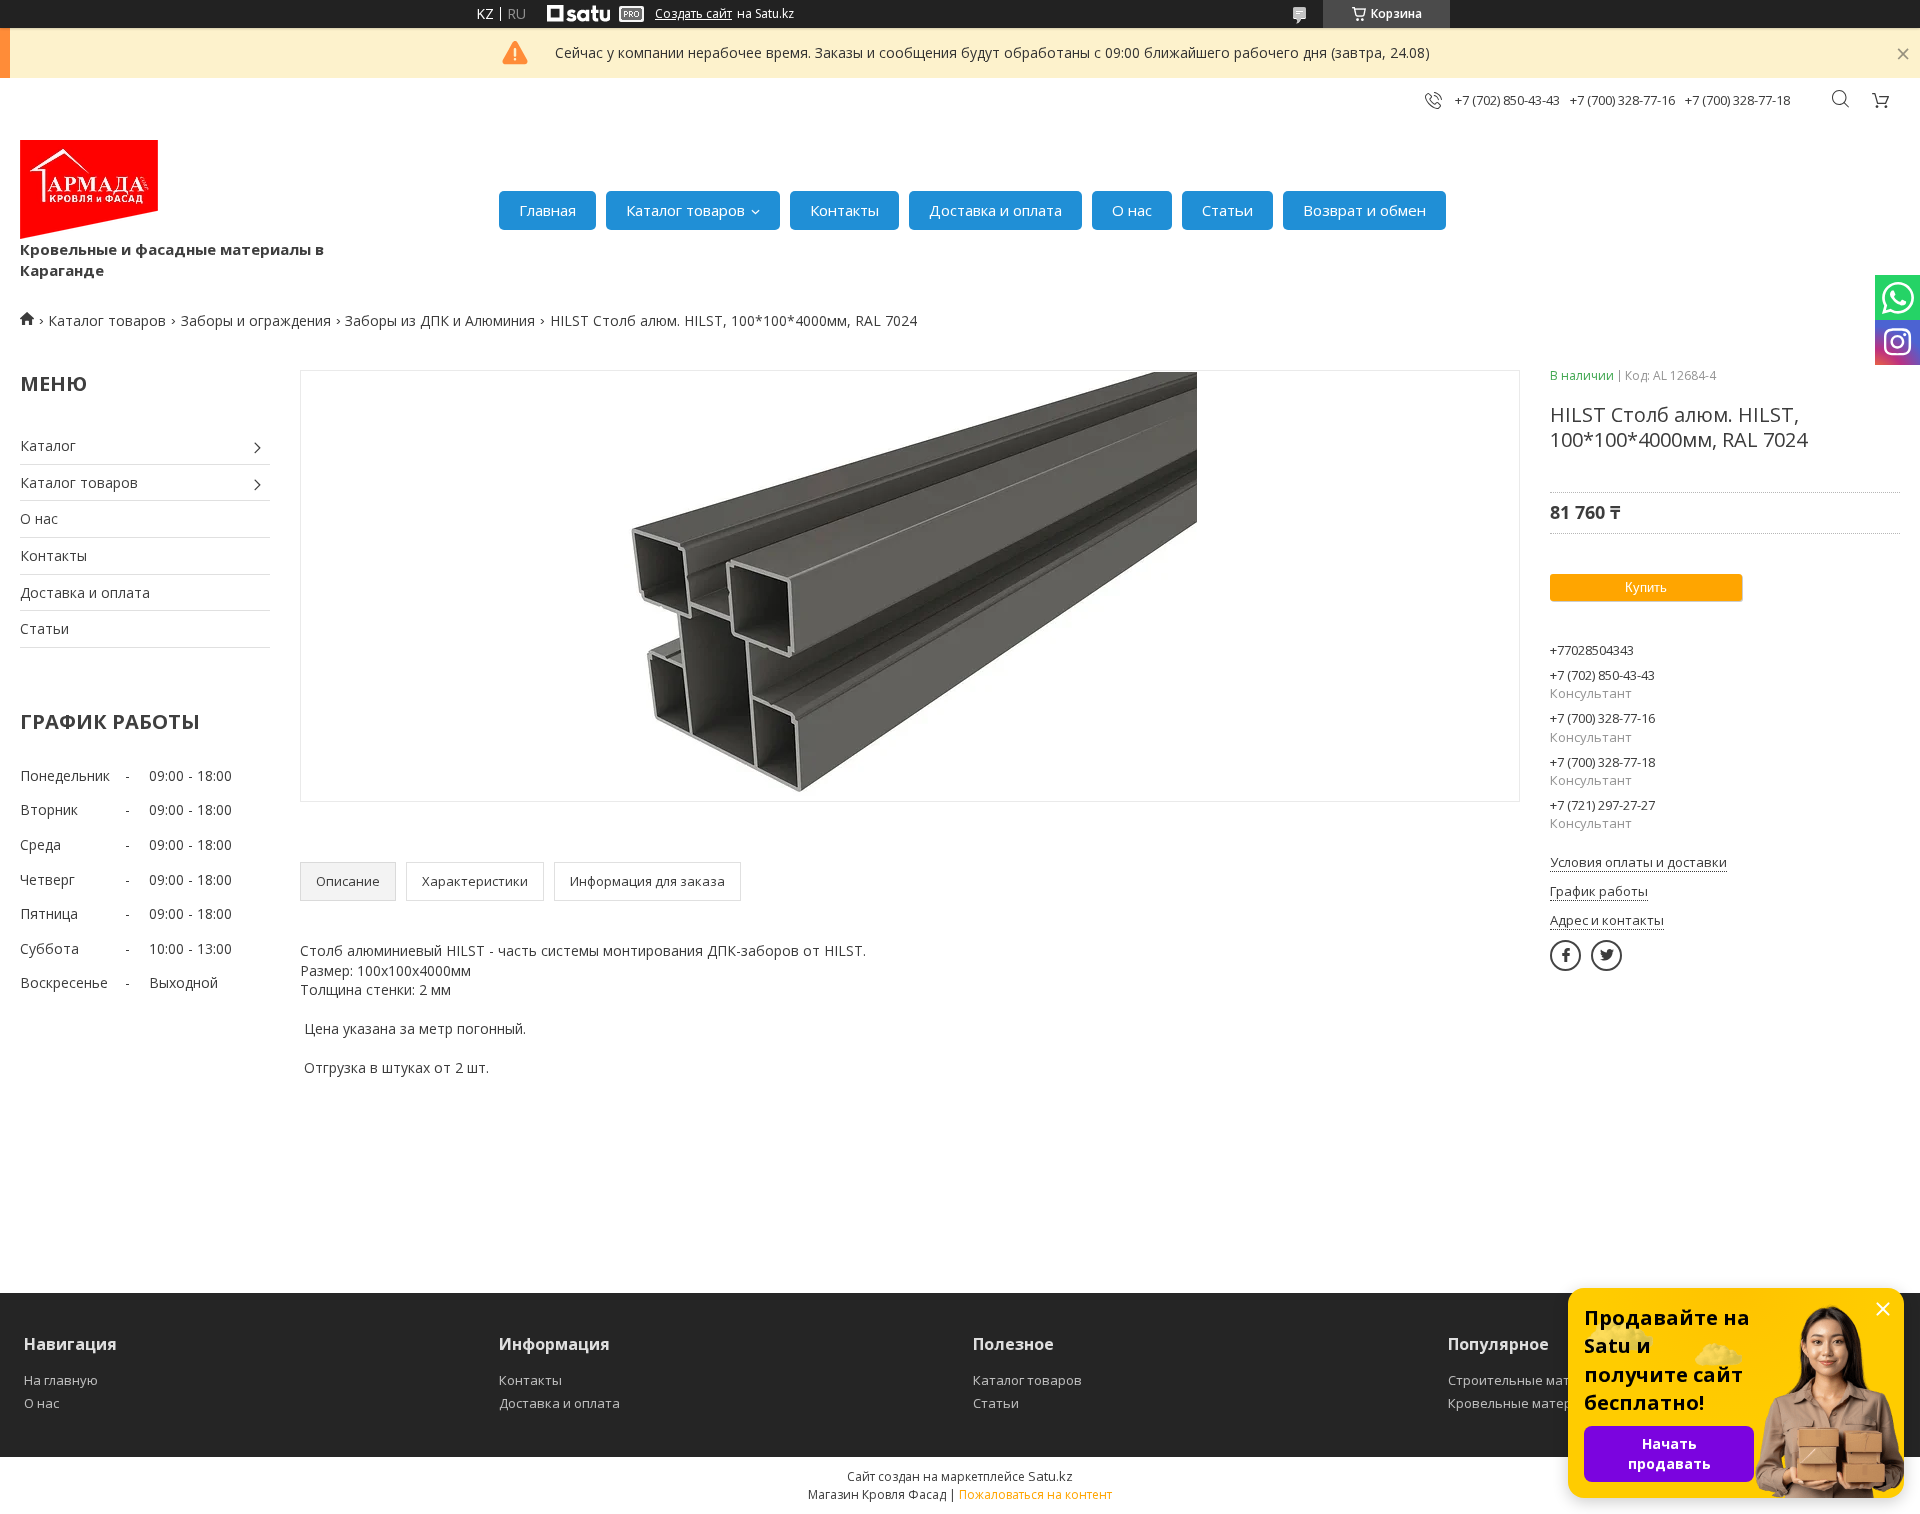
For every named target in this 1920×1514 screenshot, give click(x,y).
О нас (1132, 210)
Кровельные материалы (1526, 1403)
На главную (61, 1380)
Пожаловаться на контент (1035, 1494)
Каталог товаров (685, 210)
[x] (1606, 955)
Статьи (1227, 210)
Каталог (48, 445)
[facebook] (1565, 955)
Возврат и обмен (1364, 210)
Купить (1646, 587)
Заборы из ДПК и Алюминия (440, 320)
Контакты (844, 210)
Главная (547, 210)
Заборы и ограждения (256, 320)
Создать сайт (693, 14)
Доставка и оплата (995, 210)
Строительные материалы (1533, 1380)
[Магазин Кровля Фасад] (89, 189)
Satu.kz (1050, 1476)
